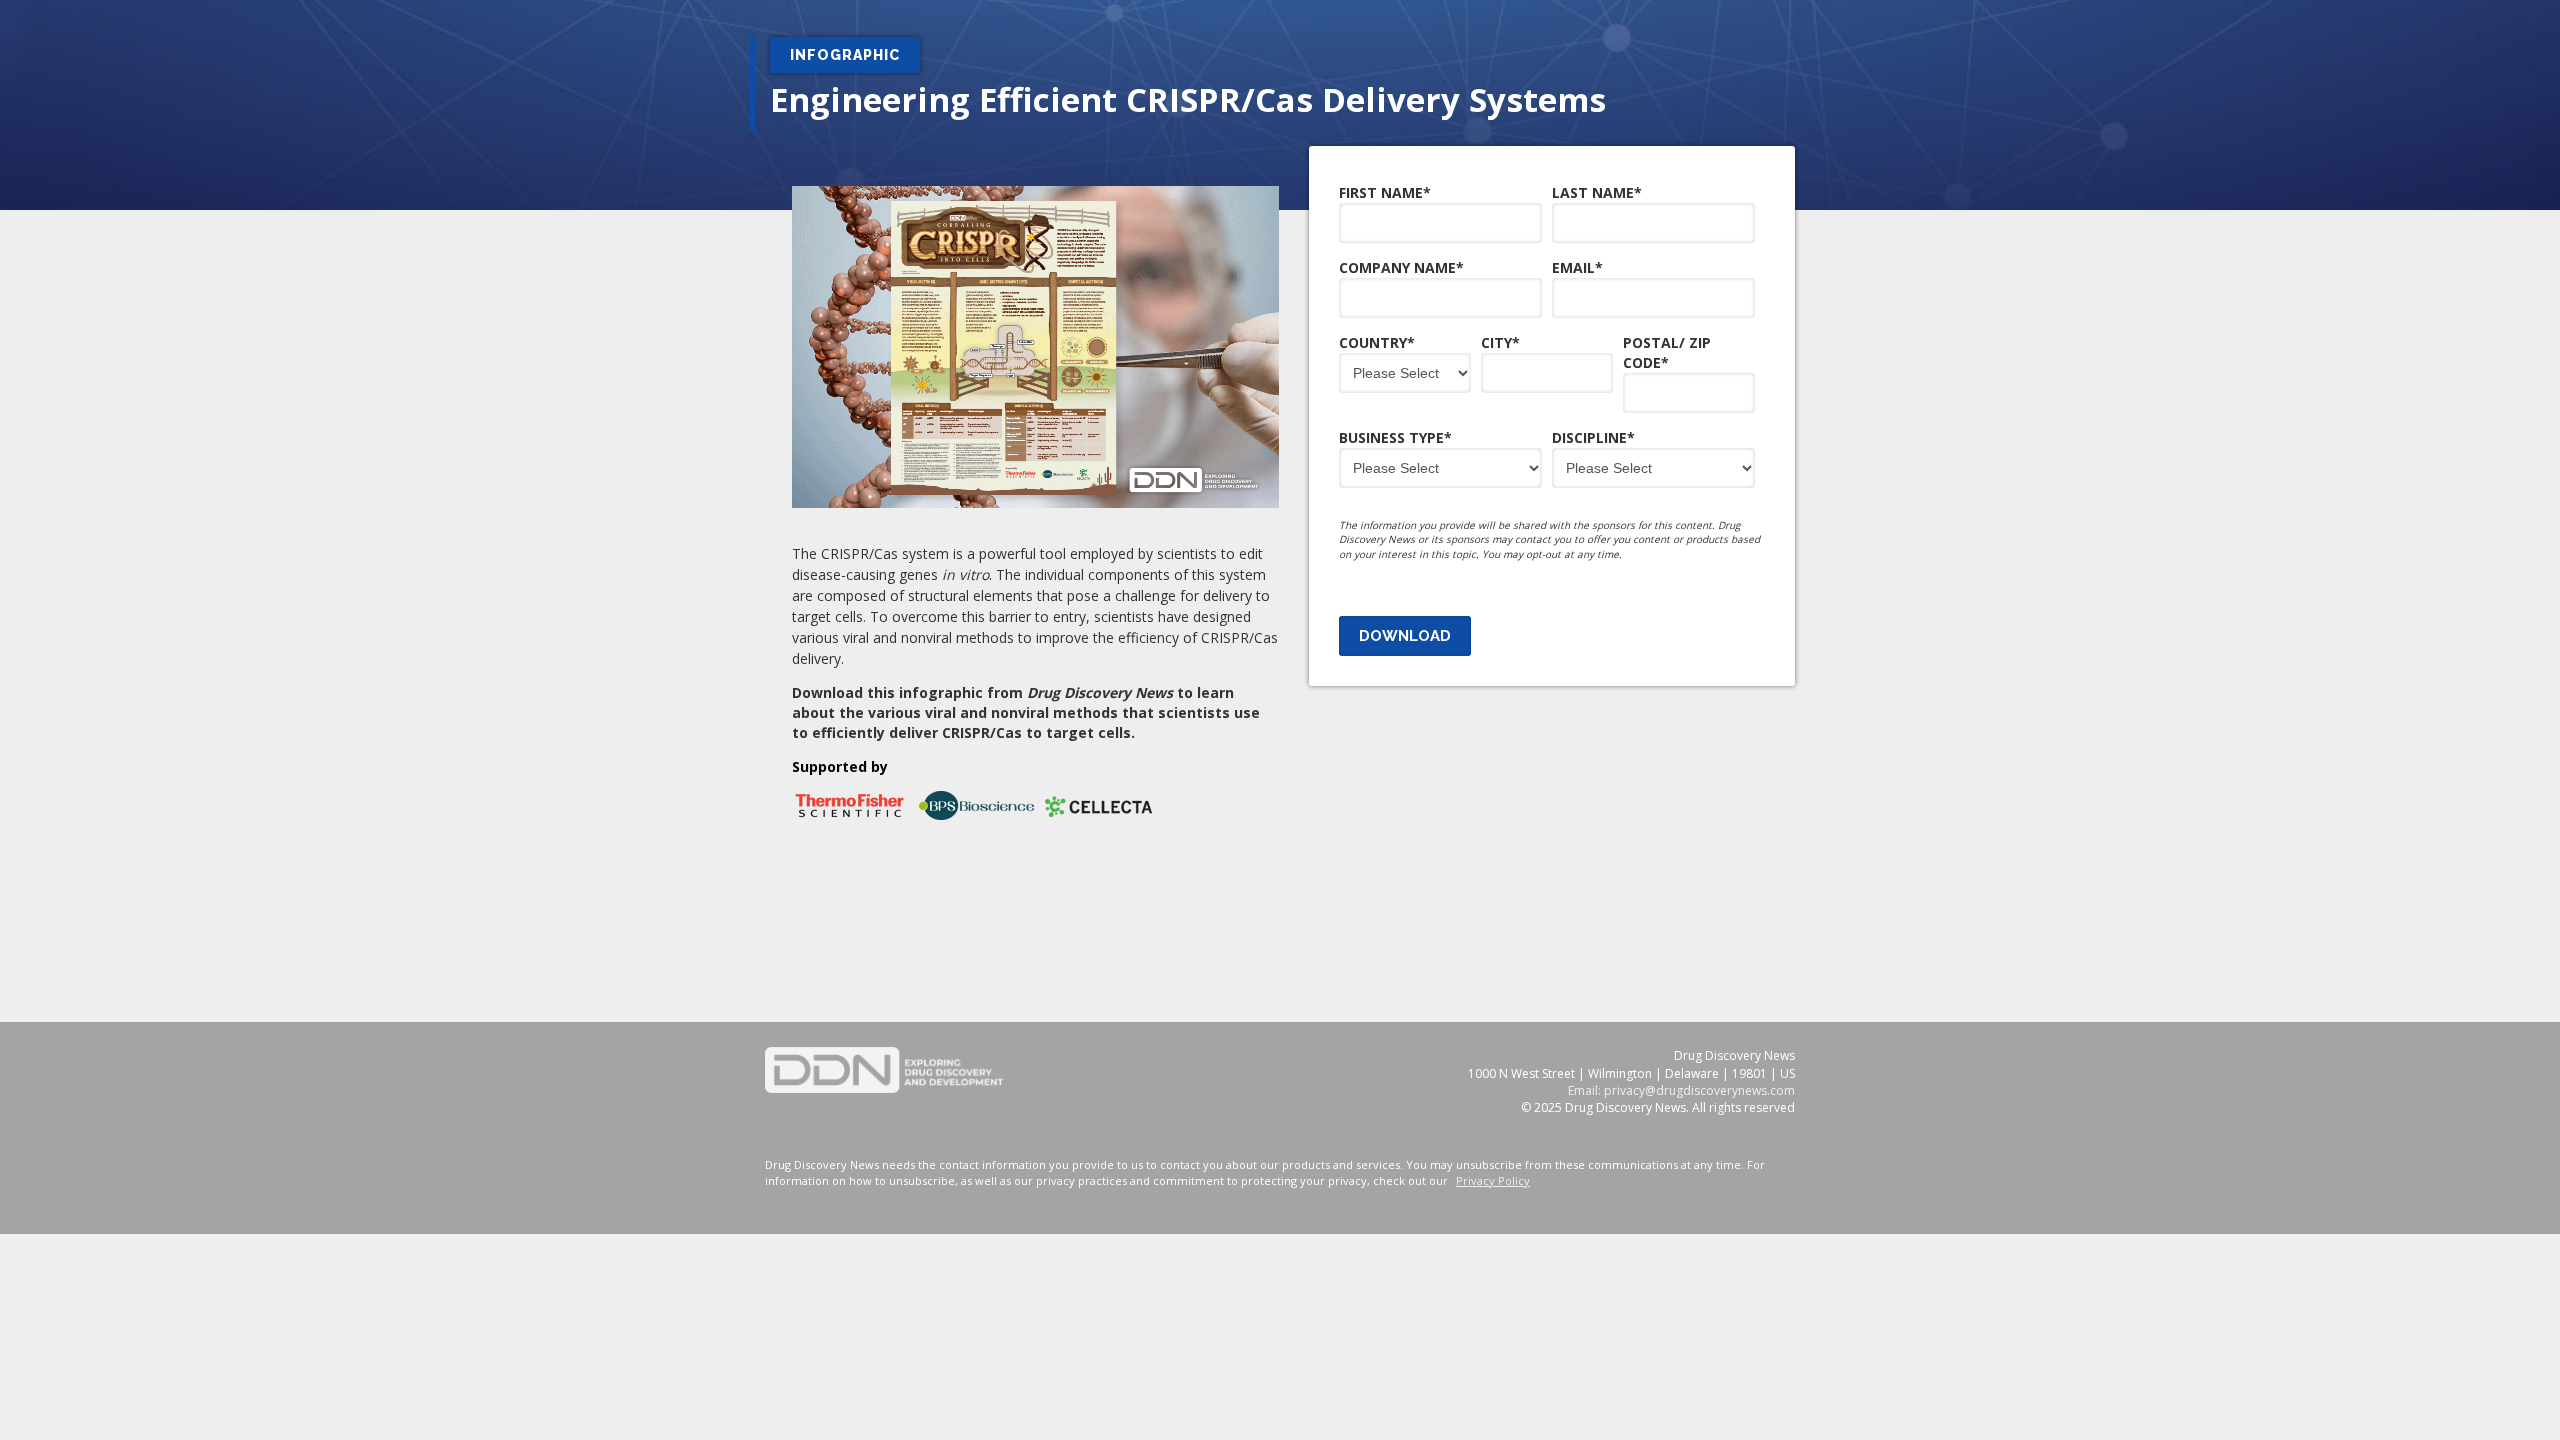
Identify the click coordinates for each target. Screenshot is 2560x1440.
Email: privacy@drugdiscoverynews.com (1681, 1090)
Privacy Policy (1493, 1180)
